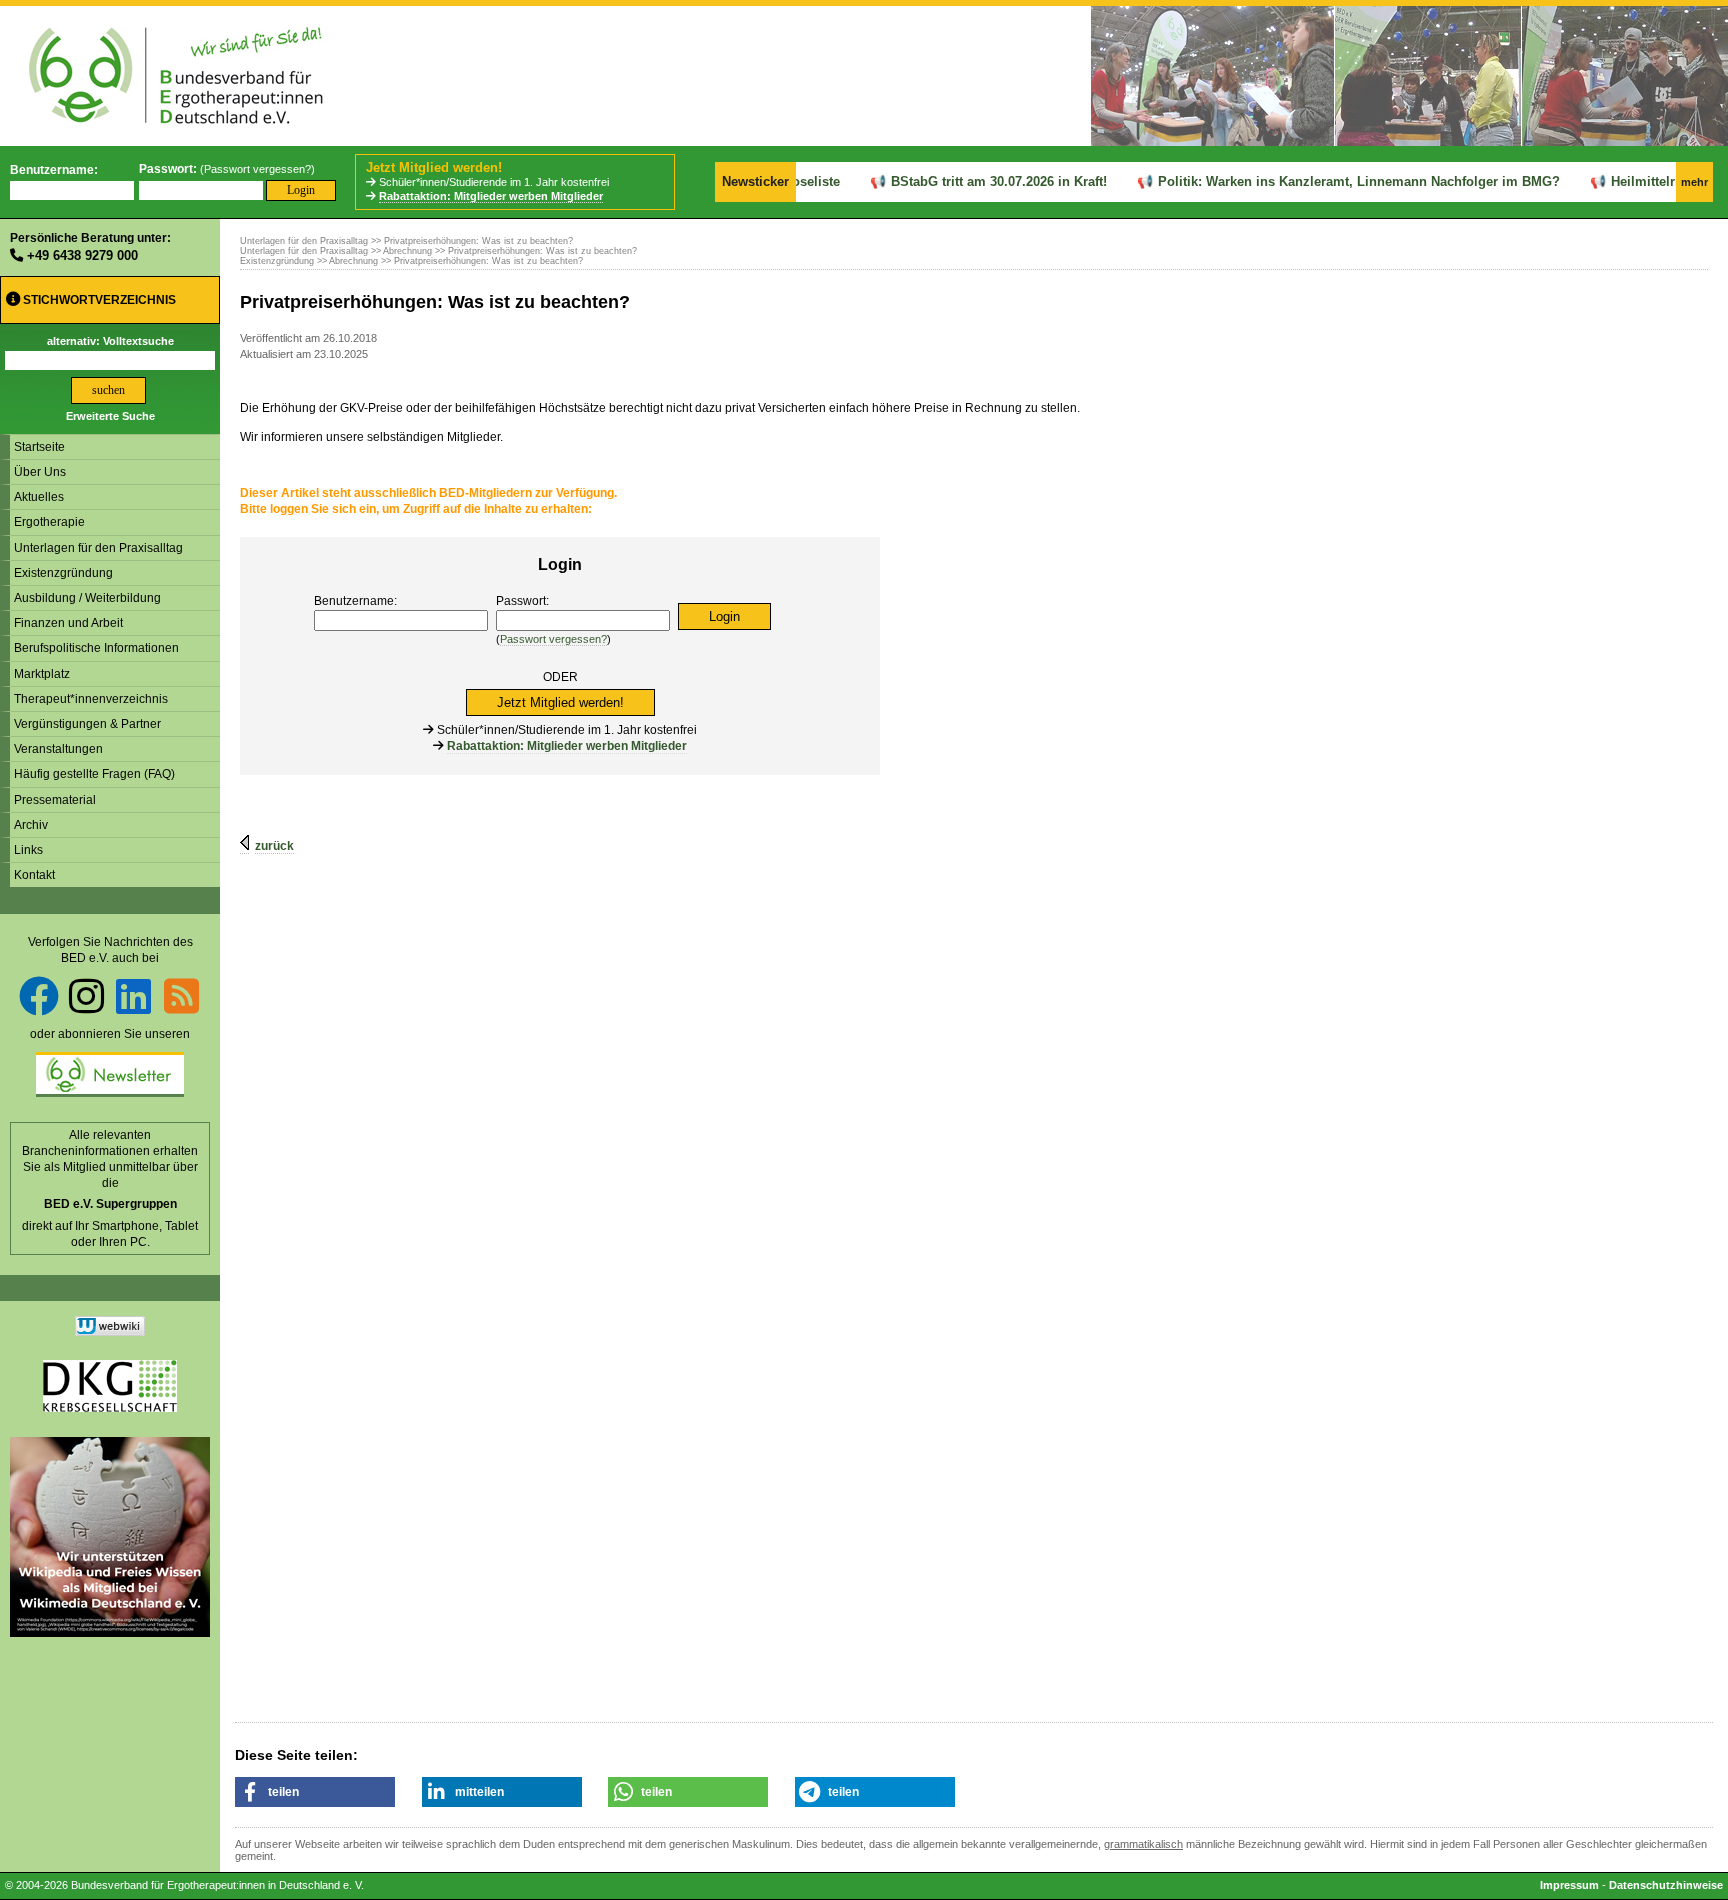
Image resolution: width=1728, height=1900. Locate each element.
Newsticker (755, 181)
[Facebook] (39, 996)
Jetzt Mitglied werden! (434, 167)
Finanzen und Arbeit (68, 623)
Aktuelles (39, 497)
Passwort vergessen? (257, 169)
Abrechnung (407, 251)
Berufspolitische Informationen (96, 648)
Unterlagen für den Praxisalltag (98, 548)
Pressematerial (55, 800)
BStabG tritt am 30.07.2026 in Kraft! (967, 181)
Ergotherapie (49, 522)
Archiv (31, 825)
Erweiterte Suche (110, 416)
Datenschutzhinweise (1666, 1885)
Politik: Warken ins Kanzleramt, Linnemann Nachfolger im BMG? (1327, 181)
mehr (1694, 182)
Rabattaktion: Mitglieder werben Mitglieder (491, 196)
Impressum (1569, 1885)
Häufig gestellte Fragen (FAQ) (94, 774)
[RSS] (181, 996)
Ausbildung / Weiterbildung (87, 598)
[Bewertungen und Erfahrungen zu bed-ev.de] (110, 1332)
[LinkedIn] (133, 996)
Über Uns (40, 472)
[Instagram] (86, 996)
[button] (315, 1792)
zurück (274, 846)
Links (28, 850)
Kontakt (34, 875)
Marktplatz (42, 674)
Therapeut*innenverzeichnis (91, 699)
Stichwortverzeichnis (98, 300)
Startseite (39, 447)
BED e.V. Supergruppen (110, 1204)
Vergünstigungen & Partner (87, 724)
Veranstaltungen (58, 749)
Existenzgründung (63, 573)
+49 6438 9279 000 (82, 255)
